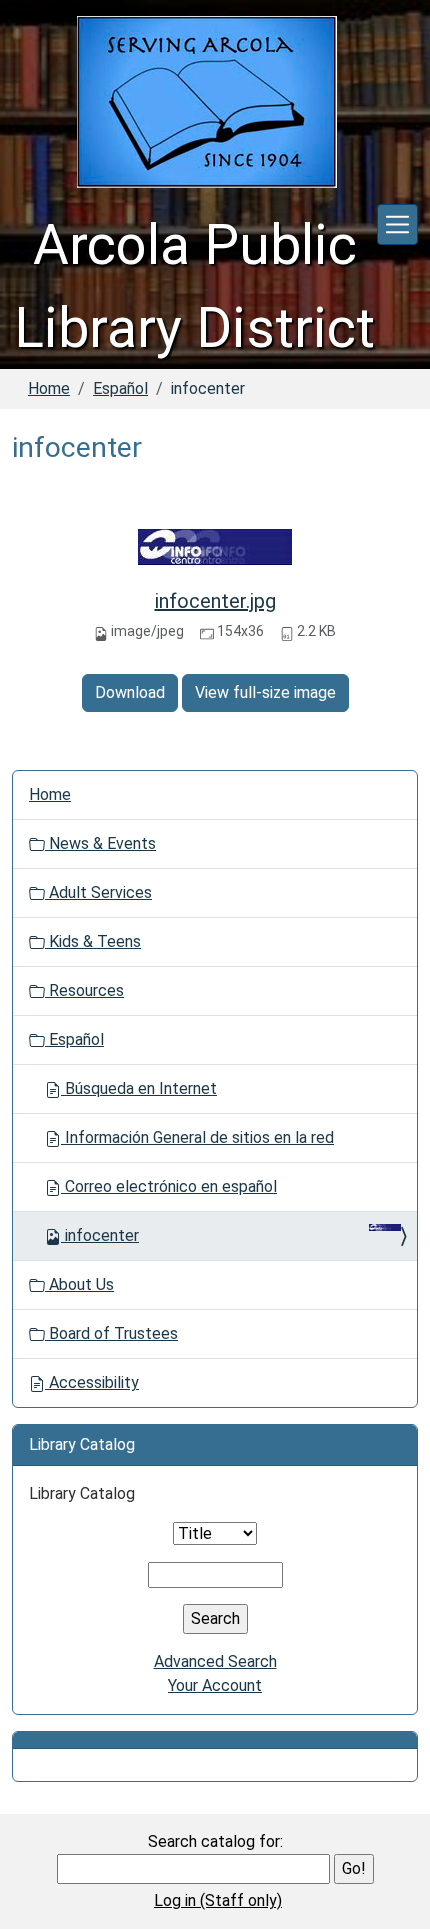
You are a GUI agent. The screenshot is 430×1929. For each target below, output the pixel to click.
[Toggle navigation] (397, 224)
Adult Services (98, 892)
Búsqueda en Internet (139, 1088)
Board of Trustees (111, 1333)
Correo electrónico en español (169, 1186)
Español (120, 388)
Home (49, 388)
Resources (84, 990)
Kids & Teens (93, 941)
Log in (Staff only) (218, 1900)
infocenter (102, 1235)
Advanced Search (215, 1661)
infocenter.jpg (215, 601)
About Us (79, 1284)
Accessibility (92, 1382)
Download (130, 692)
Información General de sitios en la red (197, 1137)
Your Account (215, 1685)
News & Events (100, 843)
